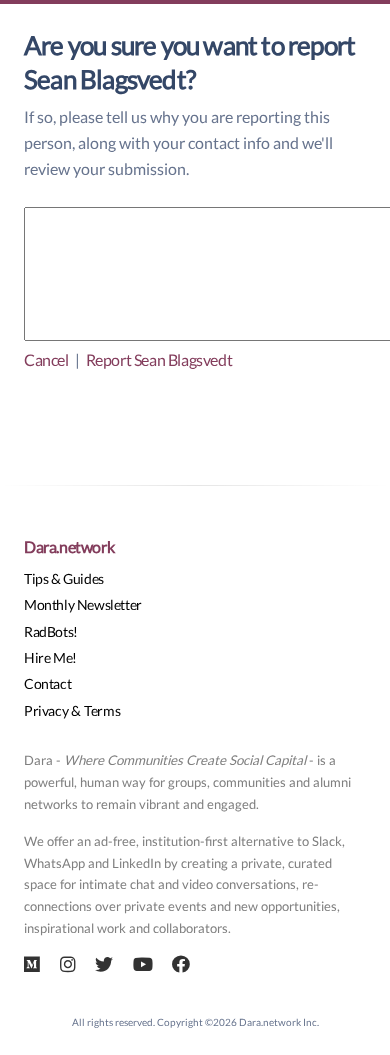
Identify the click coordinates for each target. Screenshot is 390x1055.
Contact (47, 683)
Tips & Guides (64, 578)
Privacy (46, 710)
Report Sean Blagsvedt (159, 359)
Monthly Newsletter (83, 604)
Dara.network (69, 546)
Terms (102, 710)
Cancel (46, 359)
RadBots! (51, 631)
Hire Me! (50, 657)
